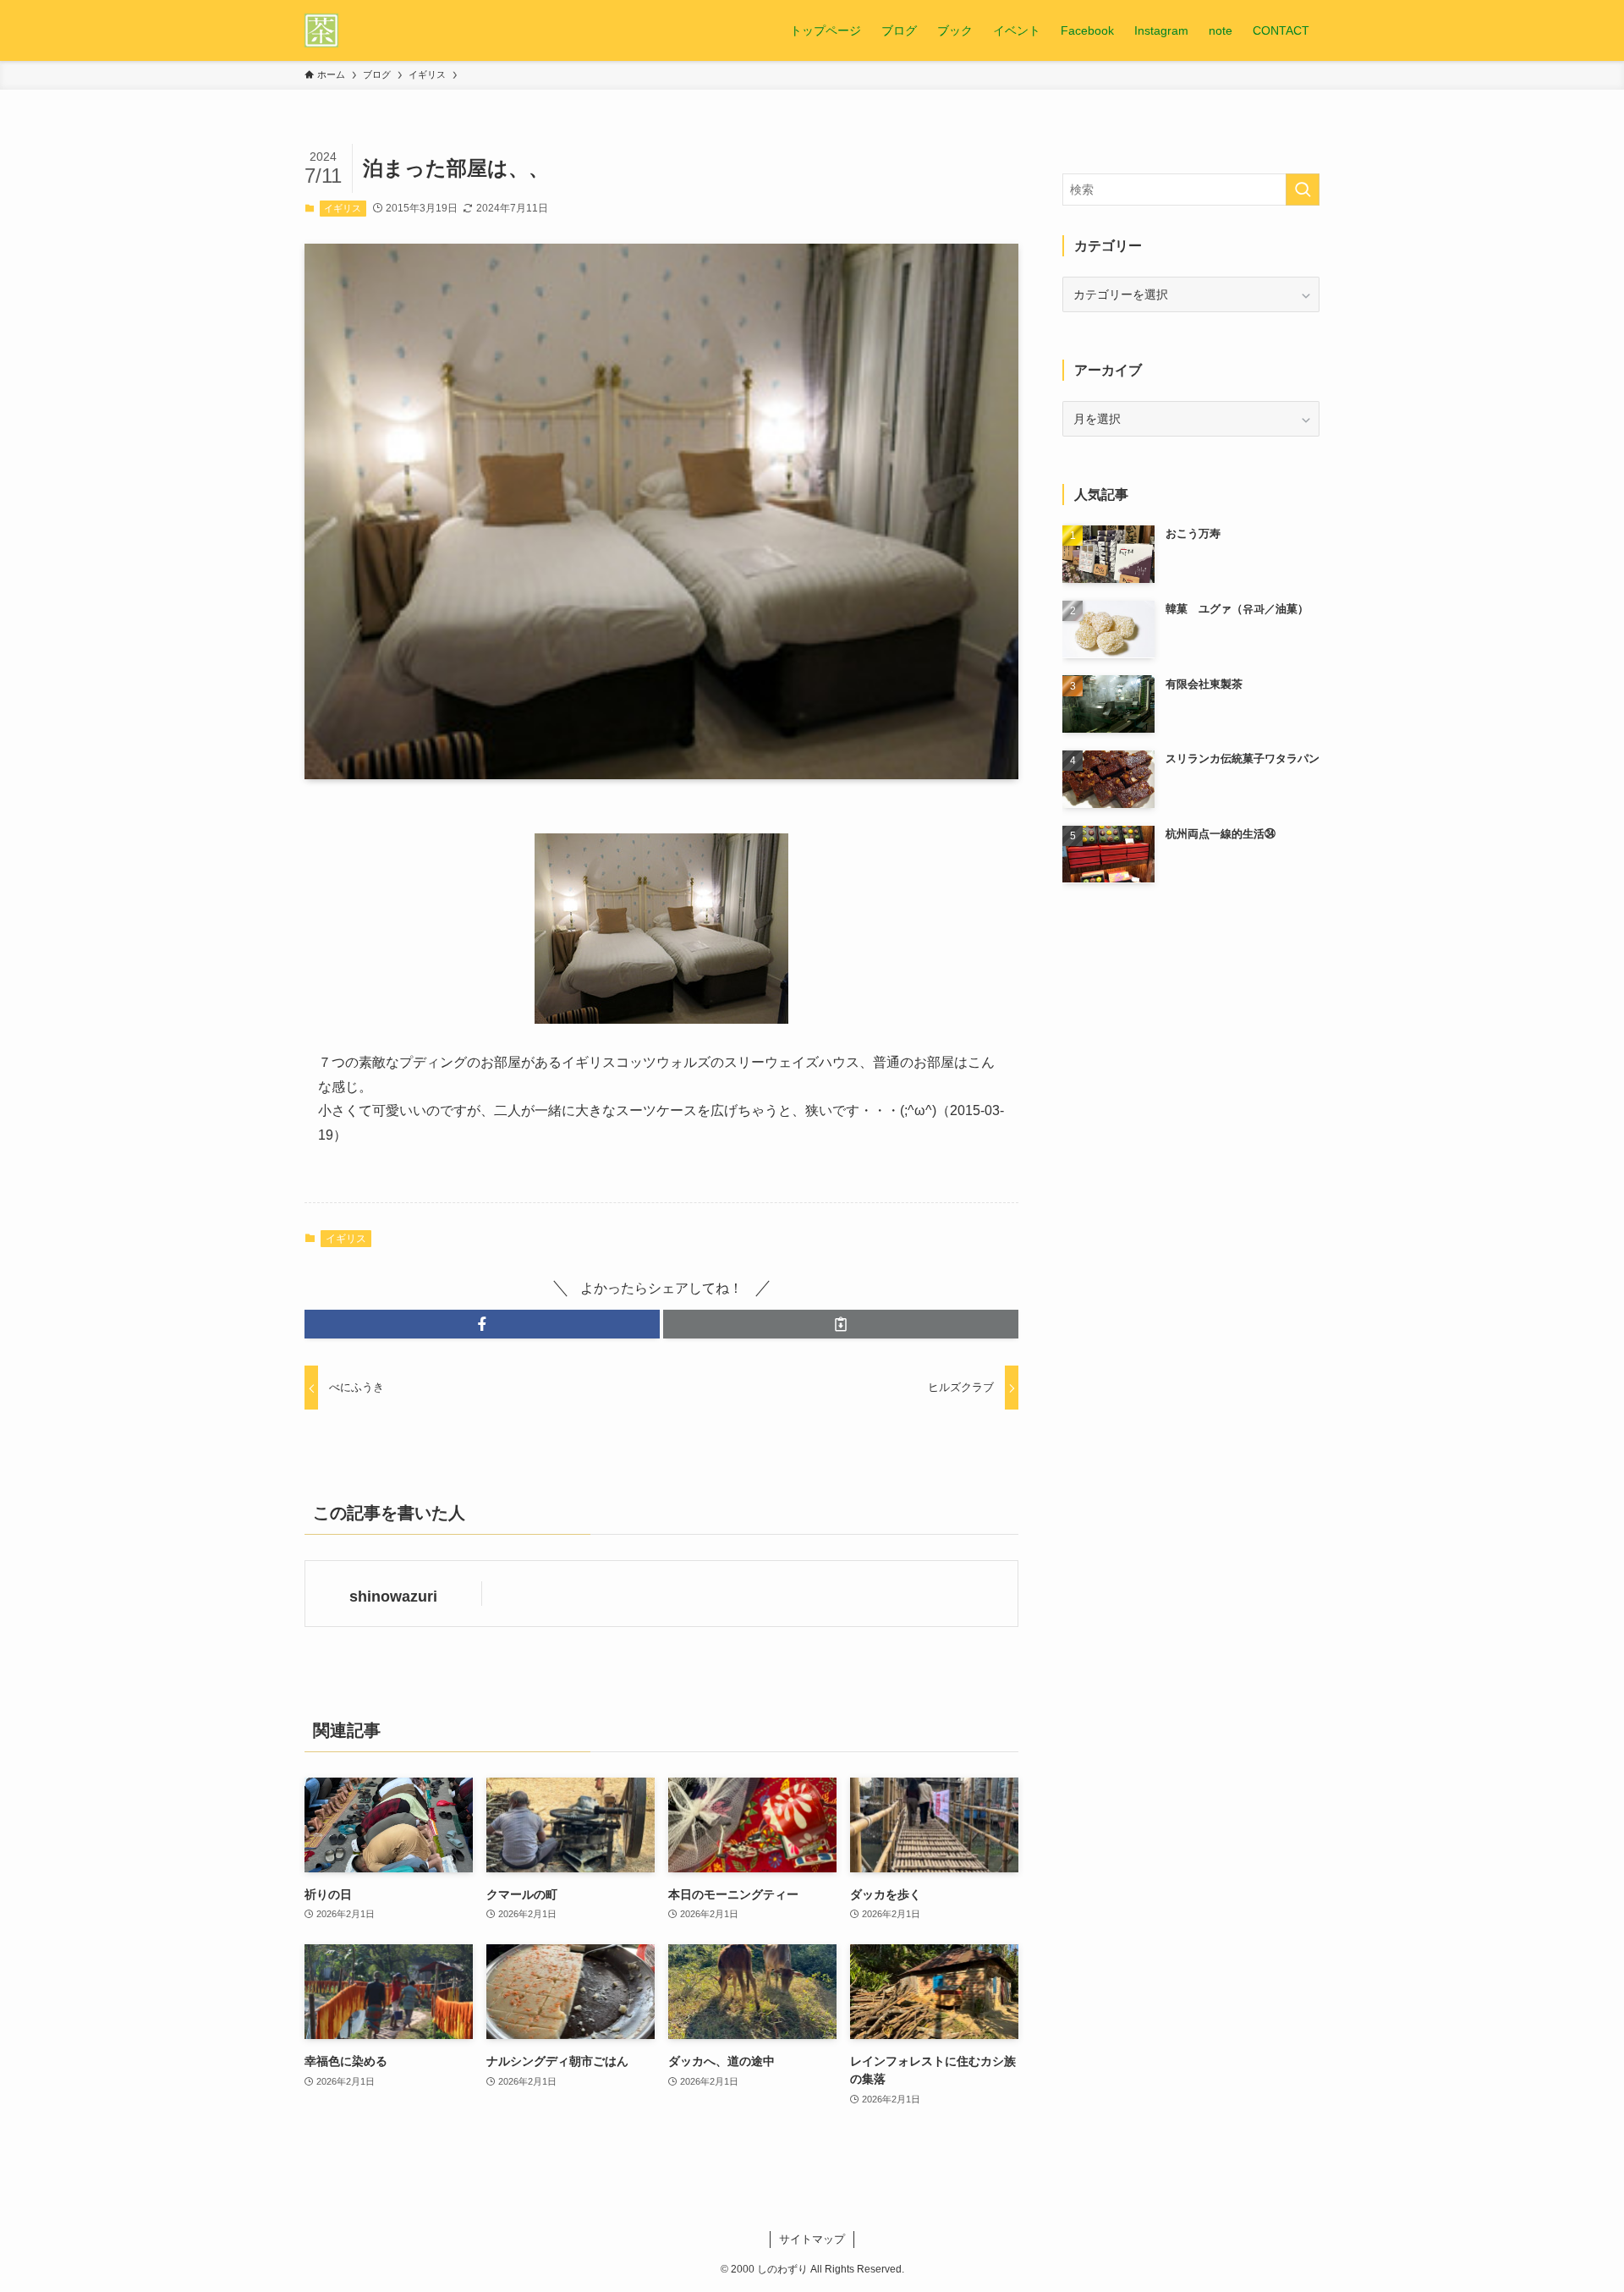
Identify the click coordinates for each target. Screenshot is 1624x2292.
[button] (482, 1324)
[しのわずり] (321, 30)
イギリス (343, 208)
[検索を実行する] (1303, 190)
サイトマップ (812, 2239)
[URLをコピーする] (841, 1324)
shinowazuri (393, 1597)
